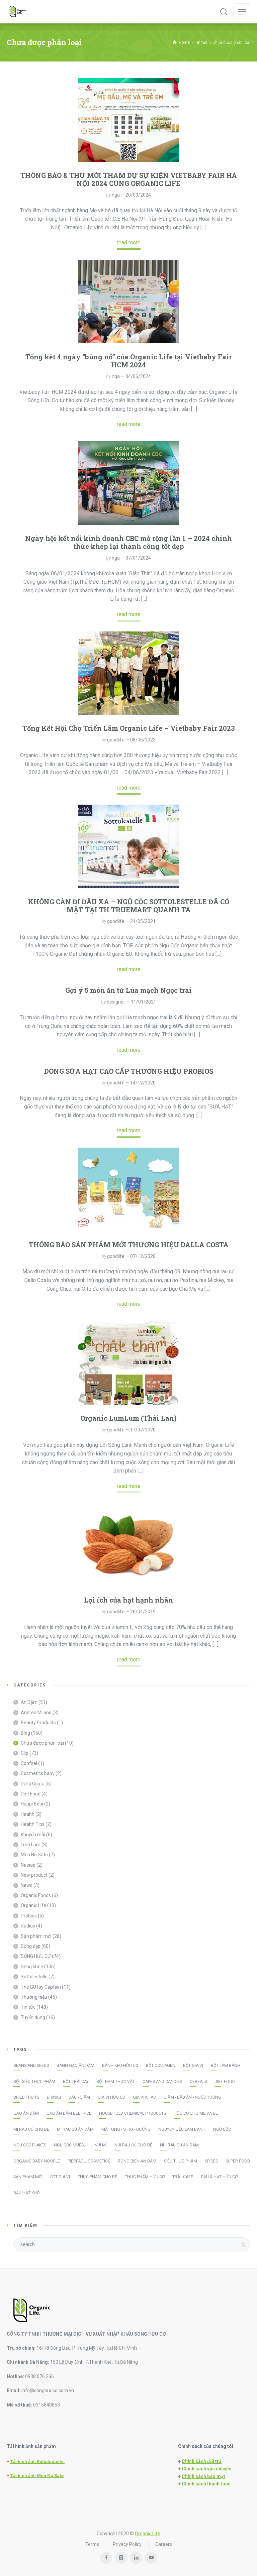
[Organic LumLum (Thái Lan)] (128, 1363)
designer (116, 1002)
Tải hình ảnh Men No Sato (37, 2476)
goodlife (116, 740)
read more (129, 243)
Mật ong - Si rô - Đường (126, 2129)
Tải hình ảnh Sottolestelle (37, 2462)
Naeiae (28, 1865)
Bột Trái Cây (76, 2082)
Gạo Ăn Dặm (26, 2113)
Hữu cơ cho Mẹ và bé (196, 2113)
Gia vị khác (144, 2097)
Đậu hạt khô (27, 2193)
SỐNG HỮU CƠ (36, 1956)
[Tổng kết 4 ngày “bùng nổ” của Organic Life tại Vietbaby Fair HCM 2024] (128, 302)
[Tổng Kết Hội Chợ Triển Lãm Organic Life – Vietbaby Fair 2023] (128, 673)
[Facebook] (106, 2558)
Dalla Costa (33, 1784)
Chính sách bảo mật (203, 2476)
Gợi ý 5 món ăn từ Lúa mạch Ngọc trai (128, 990)
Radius (28, 1926)
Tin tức (28, 2007)
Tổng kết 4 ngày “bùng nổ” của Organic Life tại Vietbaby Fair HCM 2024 (129, 361)
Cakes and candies (162, 2082)
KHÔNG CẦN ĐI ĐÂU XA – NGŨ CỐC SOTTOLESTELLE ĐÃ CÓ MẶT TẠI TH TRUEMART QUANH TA (129, 906)
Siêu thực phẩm (181, 2161)
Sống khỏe (32, 1967)
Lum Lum (31, 1845)
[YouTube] (151, 2558)
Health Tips (33, 1824)
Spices (211, 2161)
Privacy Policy (127, 2544)
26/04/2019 (143, 1612)
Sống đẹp (31, 1946)
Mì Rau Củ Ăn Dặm (75, 2129)
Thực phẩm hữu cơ (145, 2177)
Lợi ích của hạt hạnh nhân (128, 1600)
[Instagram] (121, 2558)
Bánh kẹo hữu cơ (120, 2066)
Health (28, 1814)
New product (34, 1875)
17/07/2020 (143, 1430)
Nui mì (101, 2145)
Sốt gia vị (60, 2177)
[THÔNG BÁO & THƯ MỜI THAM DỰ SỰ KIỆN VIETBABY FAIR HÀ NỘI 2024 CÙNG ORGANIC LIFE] (128, 120)
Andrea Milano (36, 1713)
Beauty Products (38, 1723)
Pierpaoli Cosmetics (89, 2161)
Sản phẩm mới (36, 1936)
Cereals (198, 2082)
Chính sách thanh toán (206, 2484)
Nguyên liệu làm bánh (182, 2129)
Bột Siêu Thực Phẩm (34, 2082)
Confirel (29, 1763)
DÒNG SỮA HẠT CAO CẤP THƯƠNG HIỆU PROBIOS (129, 1071)
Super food (238, 2161)
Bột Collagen (161, 2066)
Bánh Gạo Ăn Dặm (75, 2066)
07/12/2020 (143, 1256)
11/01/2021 (144, 1002)
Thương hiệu (34, 1997)
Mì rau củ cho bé (31, 2129)
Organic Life (33, 1905)
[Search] (224, 12)
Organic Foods (36, 1895)
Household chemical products (133, 2113)
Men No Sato (34, 1855)
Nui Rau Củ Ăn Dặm (179, 2145)
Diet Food (31, 1794)
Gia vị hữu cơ (111, 2097)
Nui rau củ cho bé (133, 2145)
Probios (29, 1916)
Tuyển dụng (33, 2017)
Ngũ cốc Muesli (70, 2145)
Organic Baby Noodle (37, 2161)
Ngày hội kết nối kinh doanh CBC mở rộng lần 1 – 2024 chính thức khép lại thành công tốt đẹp (128, 542)
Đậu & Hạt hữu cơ (219, 2177)
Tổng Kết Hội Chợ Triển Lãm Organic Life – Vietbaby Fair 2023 (129, 728)
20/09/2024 (138, 195)
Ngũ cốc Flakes (30, 2145)
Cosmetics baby (38, 1773)
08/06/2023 (143, 740)
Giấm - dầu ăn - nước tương (192, 2097)
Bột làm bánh (226, 2066)
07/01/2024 (138, 558)
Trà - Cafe (183, 2177)
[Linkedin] (136, 2558)
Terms (92, 2544)
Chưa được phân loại (42, 1743)
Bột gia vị (193, 2066)
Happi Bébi (32, 1804)
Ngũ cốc (222, 2129)
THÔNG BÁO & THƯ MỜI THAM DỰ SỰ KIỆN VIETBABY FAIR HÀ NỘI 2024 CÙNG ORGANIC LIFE (129, 179)
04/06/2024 (138, 376)
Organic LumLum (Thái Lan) (128, 1418)
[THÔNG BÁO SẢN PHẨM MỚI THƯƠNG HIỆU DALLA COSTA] (128, 1189)
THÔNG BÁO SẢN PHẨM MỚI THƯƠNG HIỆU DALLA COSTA (129, 1245)
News (27, 1885)
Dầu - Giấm (79, 2097)
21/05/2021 (143, 921)
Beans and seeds (31, 2066)
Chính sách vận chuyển (207, 2469)
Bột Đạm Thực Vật (116, 2082)
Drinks (54, 2097)
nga (116, 195)
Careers (164, 2544)
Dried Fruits (26, 2097)
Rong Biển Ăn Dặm (137, 2161)
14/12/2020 (143, 1083)
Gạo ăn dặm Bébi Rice (69, 2113)
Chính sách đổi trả (202, 2461)
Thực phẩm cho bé (97, 2177)
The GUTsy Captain (41, 1987)
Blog (25, 1733)
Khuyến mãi (33, 1835)
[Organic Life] (18, 12)
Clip (25, 1753)
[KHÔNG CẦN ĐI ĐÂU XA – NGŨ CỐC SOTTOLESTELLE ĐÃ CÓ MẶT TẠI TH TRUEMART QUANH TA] (128, 846)
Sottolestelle (34, 1977)
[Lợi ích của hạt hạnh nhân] (128, 1545)
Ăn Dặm (29, 1702)
